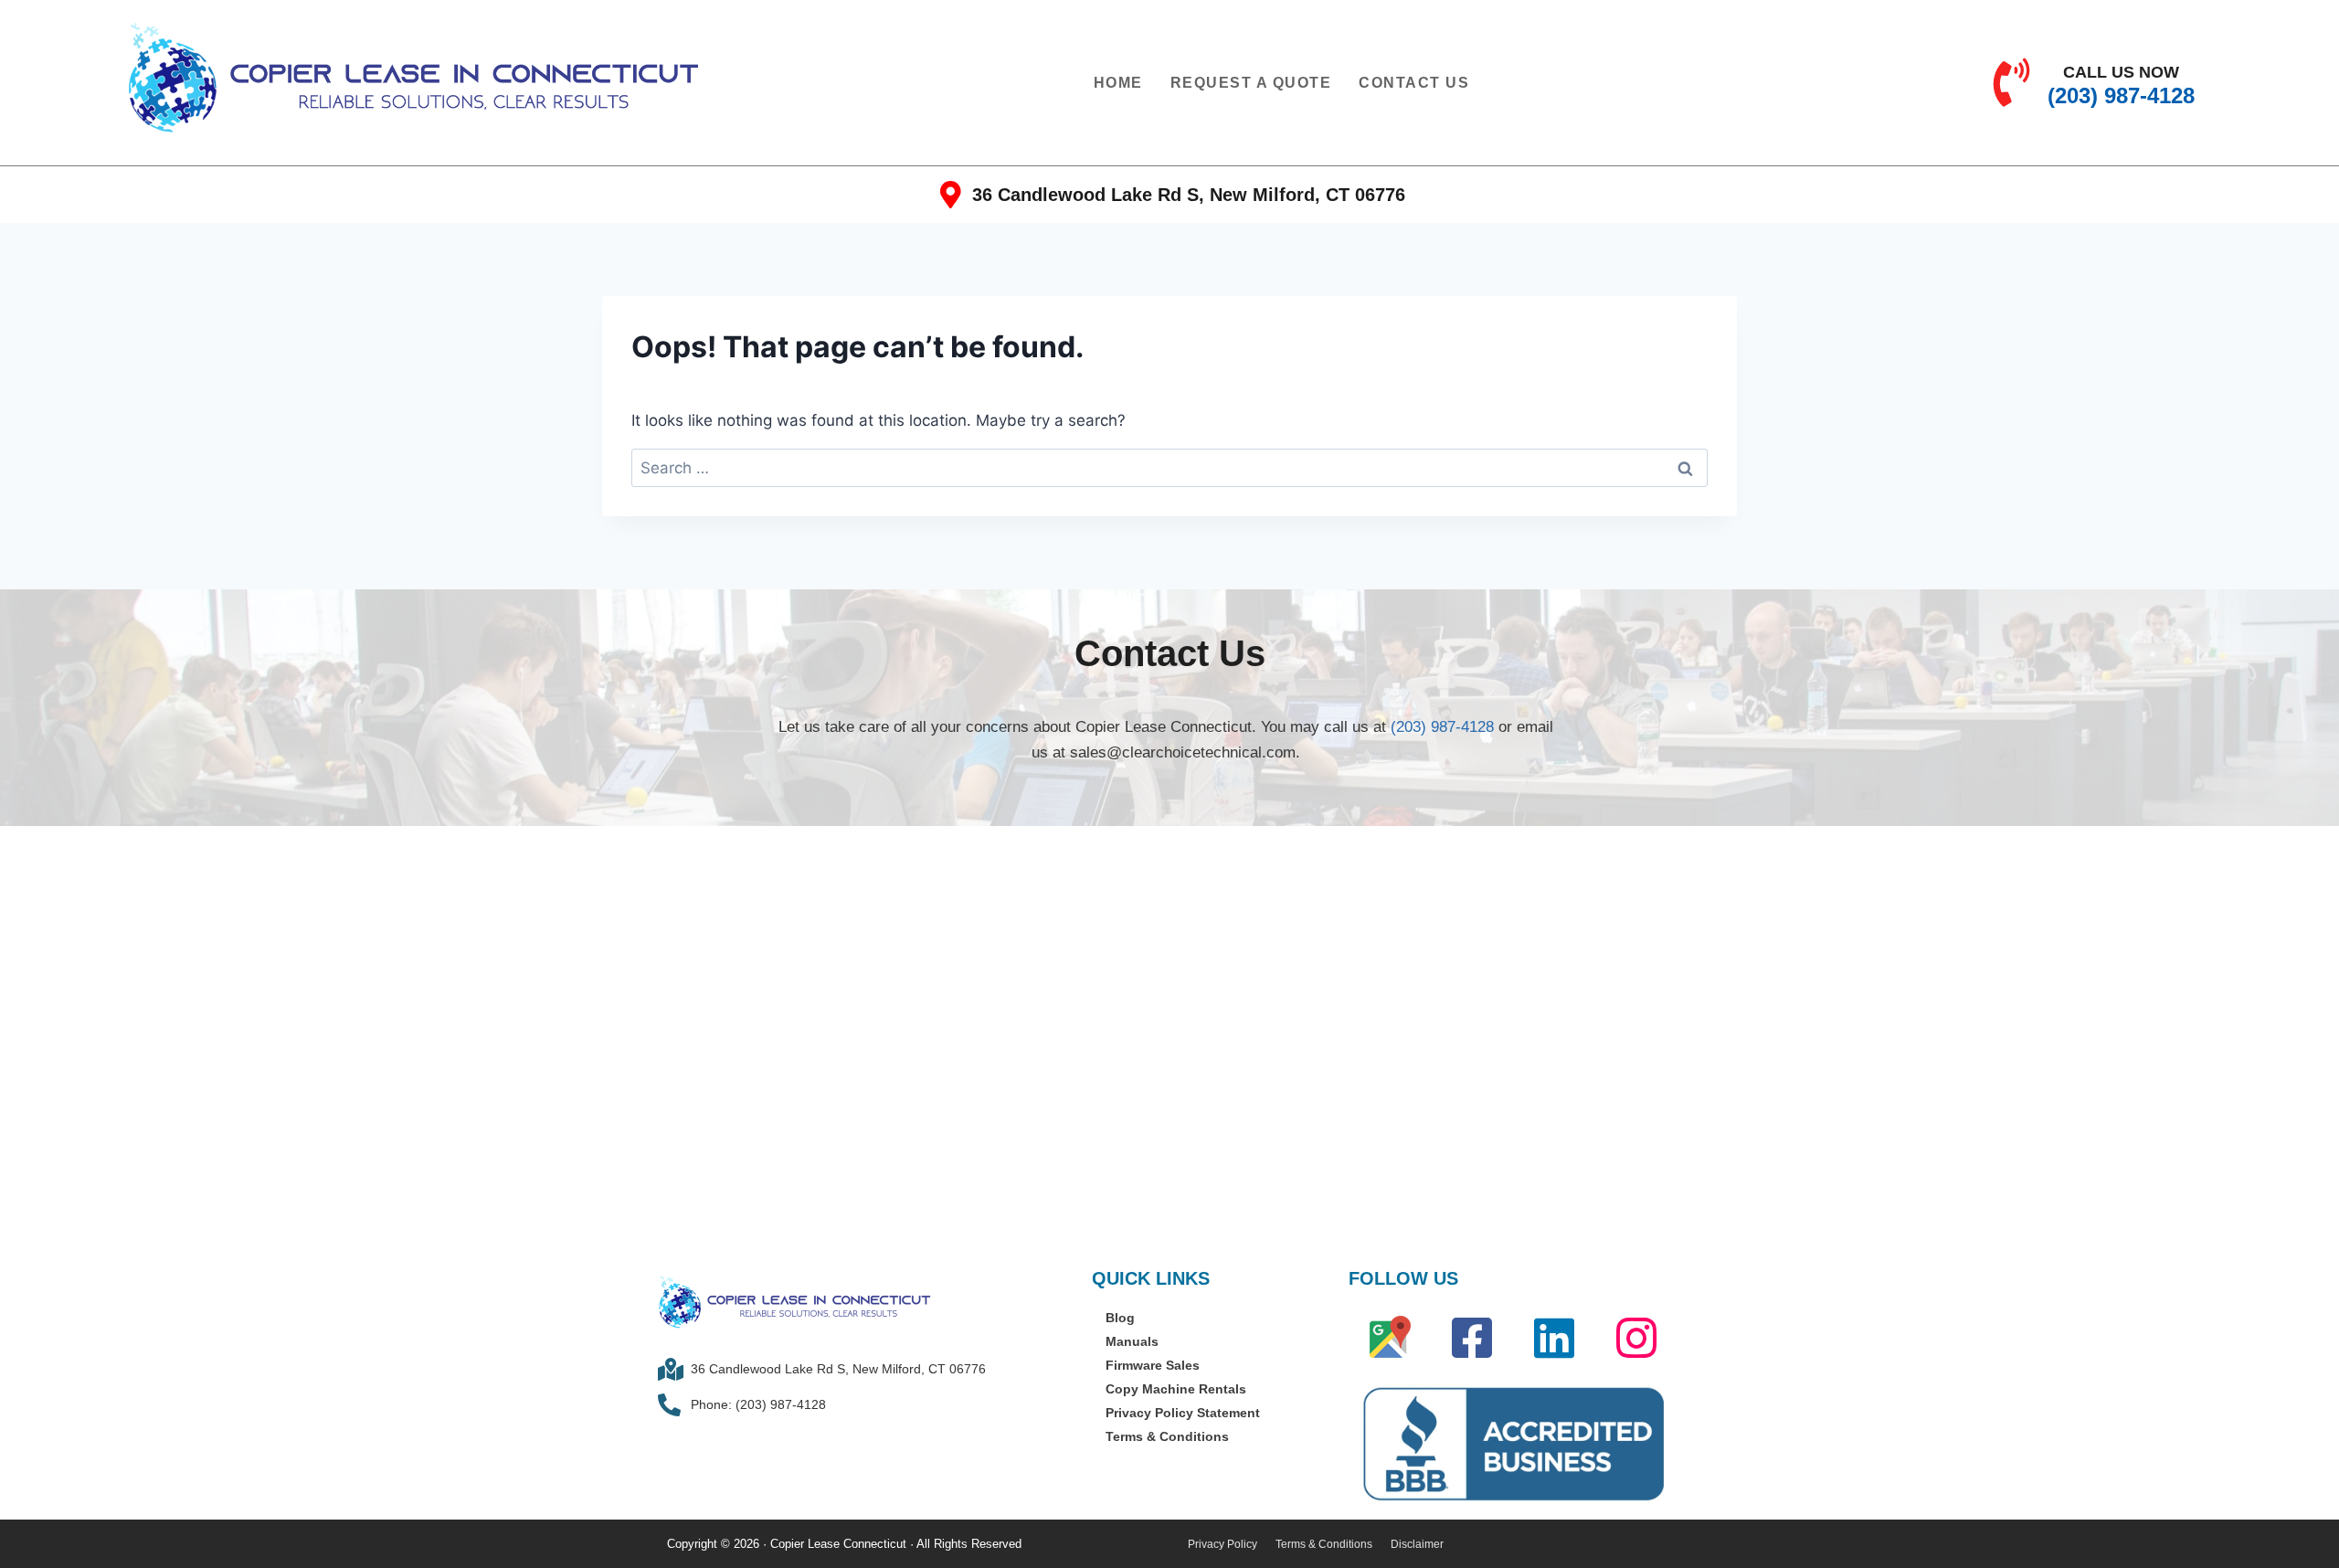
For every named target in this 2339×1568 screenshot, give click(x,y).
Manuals (1132, 1341)
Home (1118, 83)
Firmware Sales (1153, 1365)
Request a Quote (1251, 83)
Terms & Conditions (1167, 1436)
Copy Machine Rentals (1176, 1389)
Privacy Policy (1222, 1544)
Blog (1120, 1318)
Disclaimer (1417, 1544)
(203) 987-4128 (1442, 727)
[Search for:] (1169, 468)
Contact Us (1414, 83)
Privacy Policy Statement (1183, 1413)
